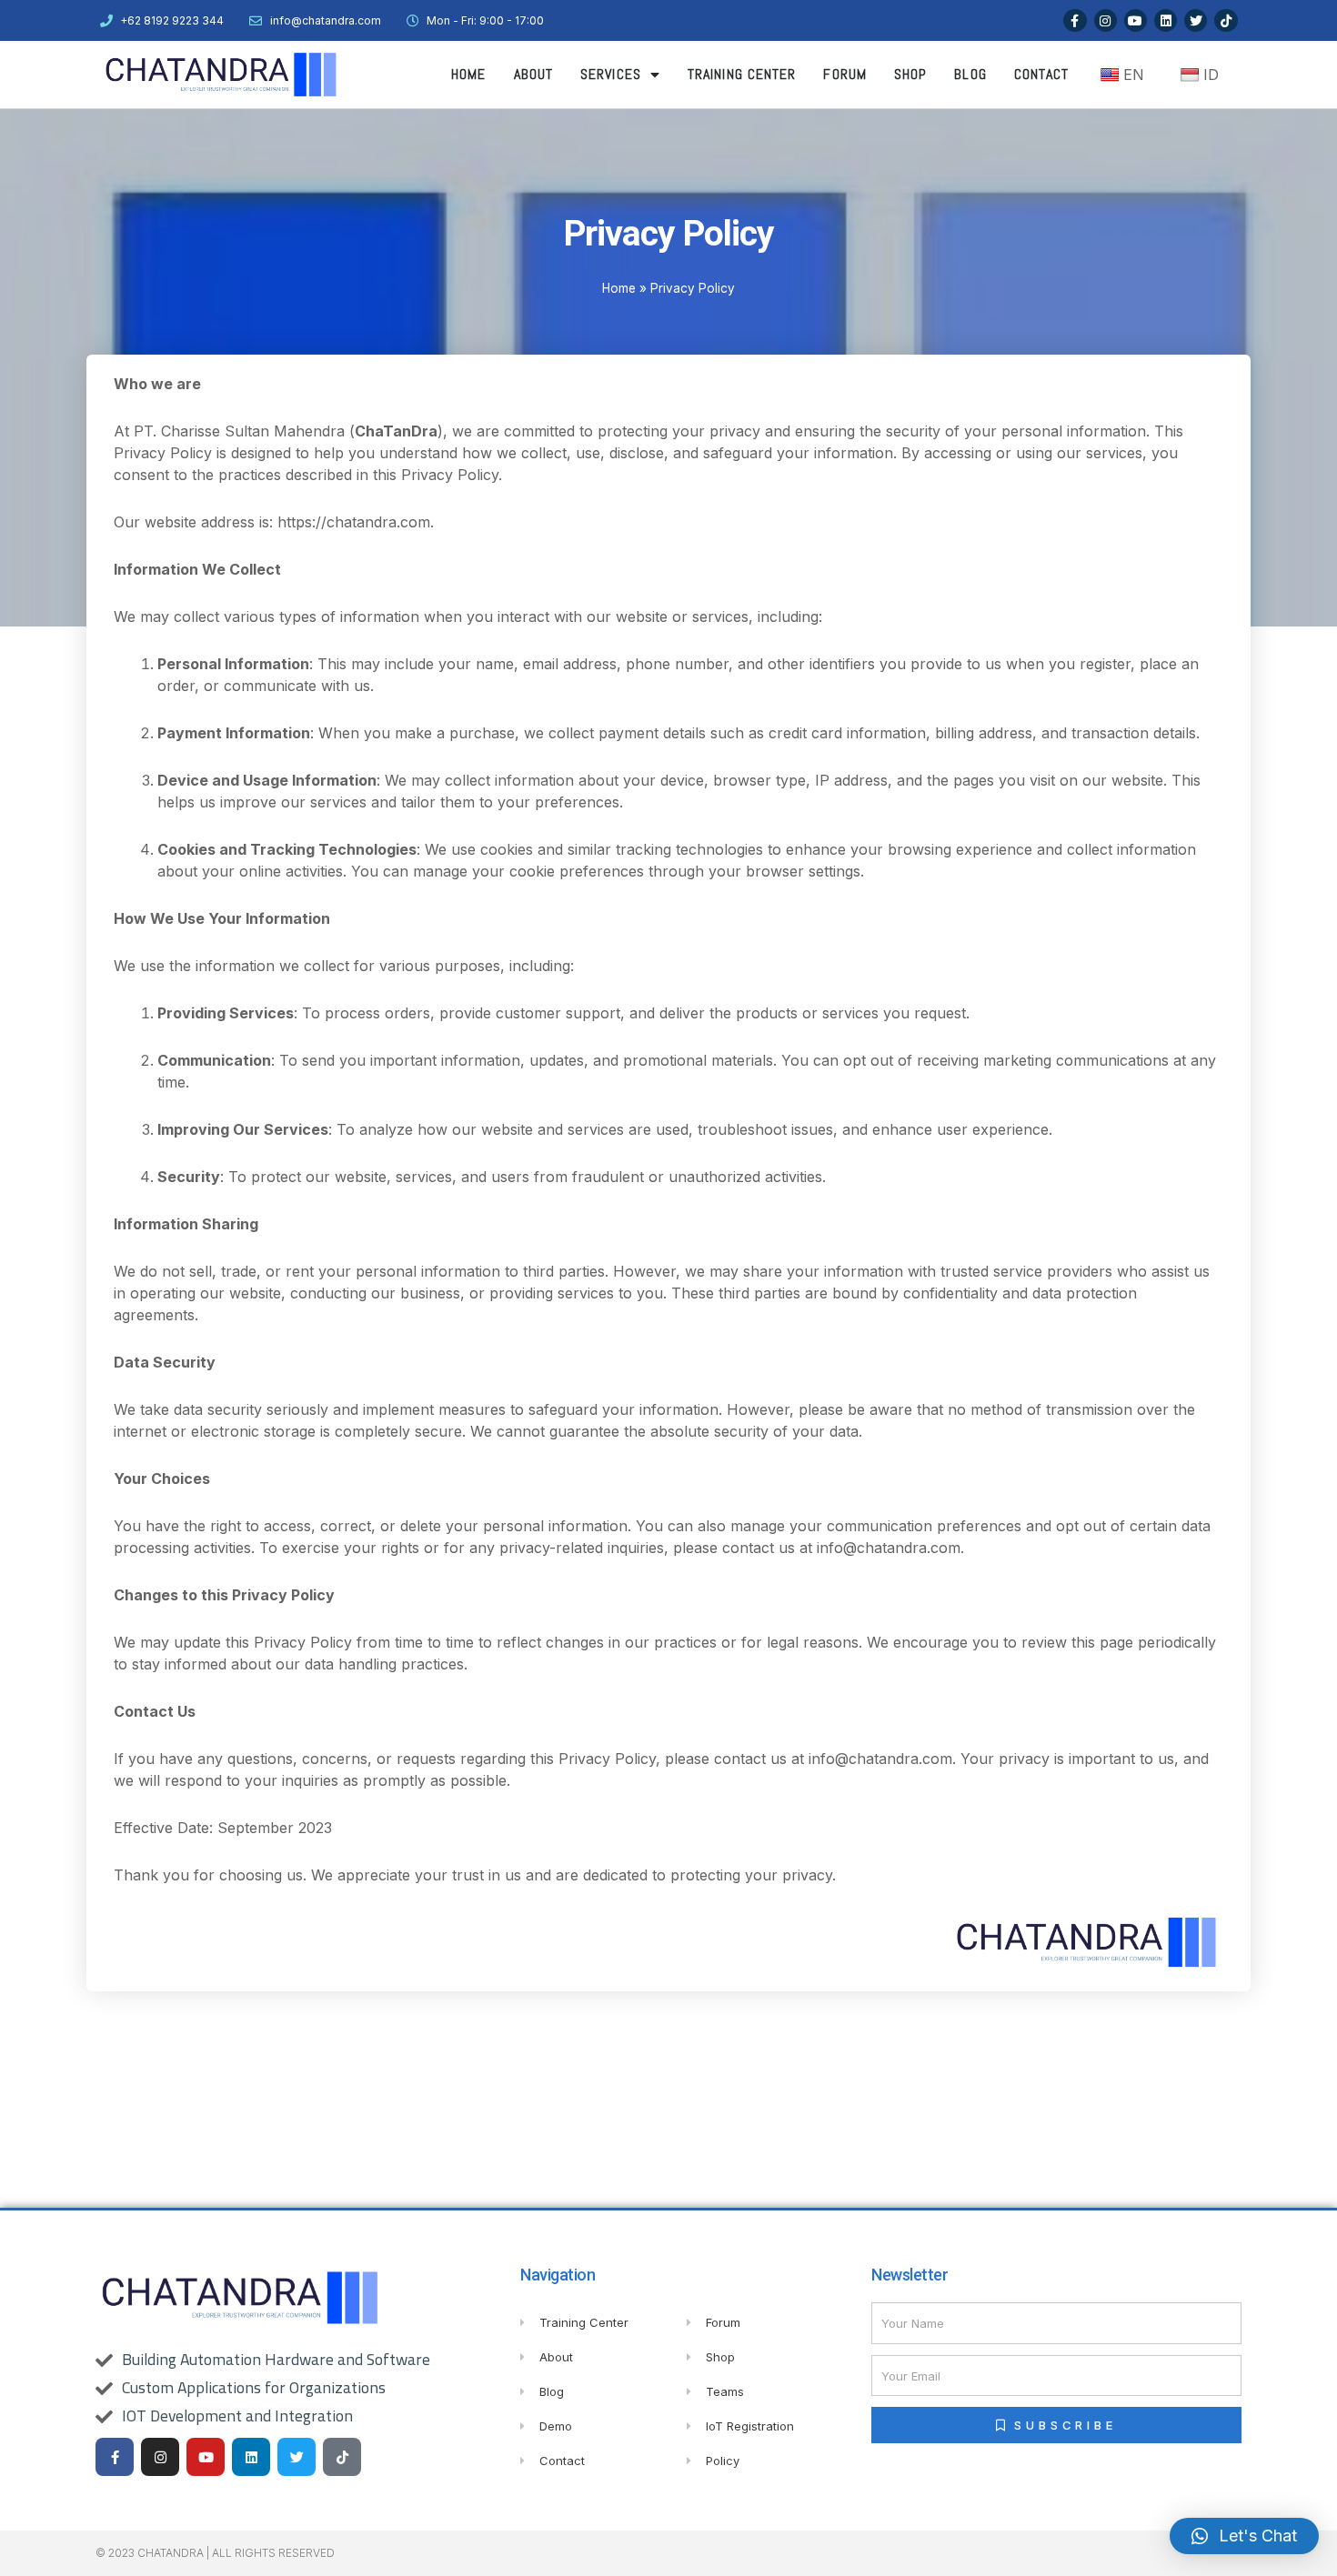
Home (468, 74)
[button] (1244, 2536)
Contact (1042, 74)
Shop (910, 74)
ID (1211, 75)
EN (1134, 75)
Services (611, 74)
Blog (970, 74)
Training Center (742, 74)
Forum (845, 74)
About (534, 74)
